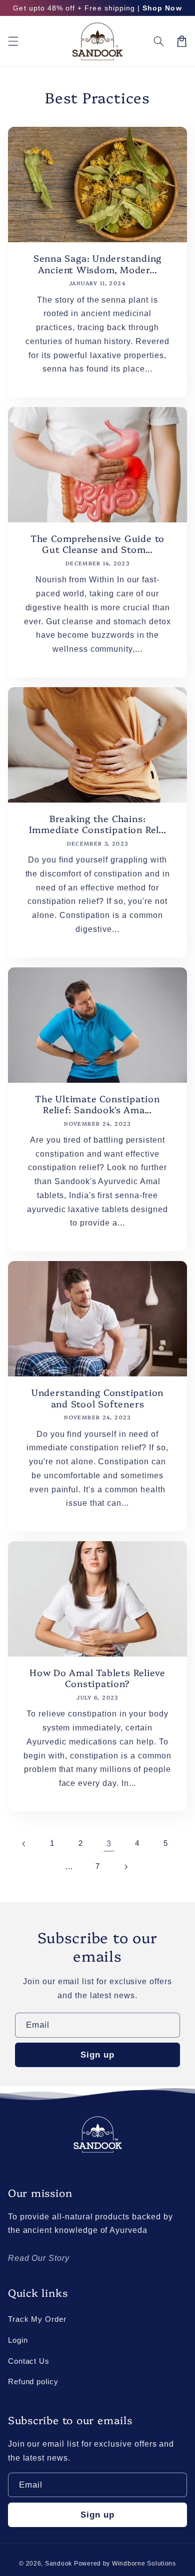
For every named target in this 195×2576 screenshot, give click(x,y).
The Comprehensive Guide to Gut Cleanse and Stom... (97, 544)
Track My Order (37, 2319)
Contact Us (29, 2361)
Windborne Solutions (144, 2564)
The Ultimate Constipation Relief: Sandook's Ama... (97, 1104)
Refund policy (33, 2382)
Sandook (58, 2564)
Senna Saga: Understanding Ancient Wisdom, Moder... (98, 264)
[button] (13, 41)
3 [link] (109, 1844)
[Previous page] (24, 1844)
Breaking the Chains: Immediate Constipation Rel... (98, 824)
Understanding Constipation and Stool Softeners (97, 1398)
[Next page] (126, 1867)
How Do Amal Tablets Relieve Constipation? (97, 1678)
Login (18, 2340)
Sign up (97, 2055)
